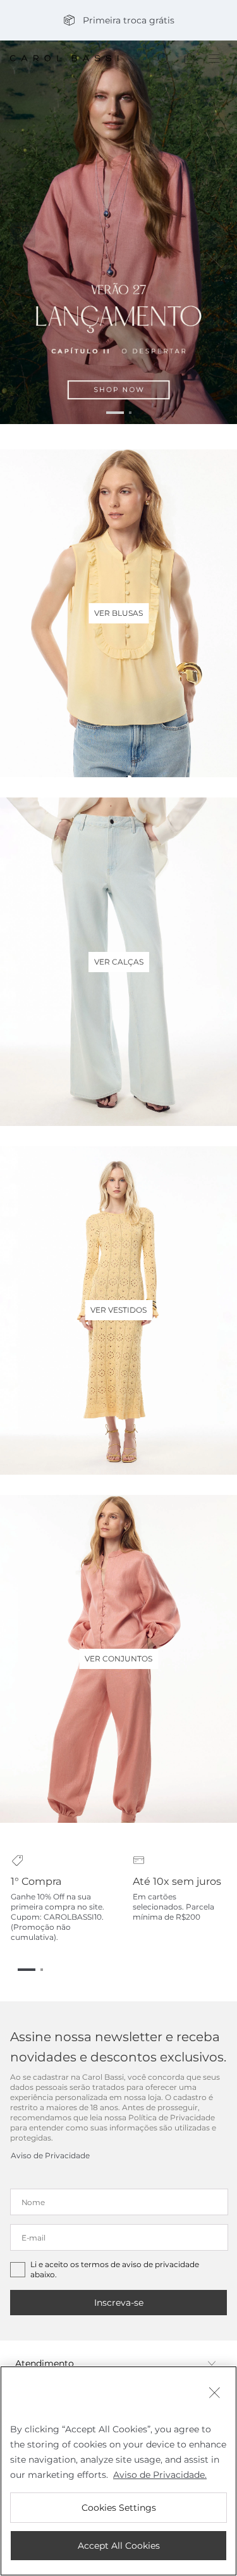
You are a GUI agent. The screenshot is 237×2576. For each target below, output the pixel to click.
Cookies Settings (119, 2508)
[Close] (214, 2394)
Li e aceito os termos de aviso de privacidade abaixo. (115, 2269)
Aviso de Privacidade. (160, 2475)
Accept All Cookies (119, 2546)
